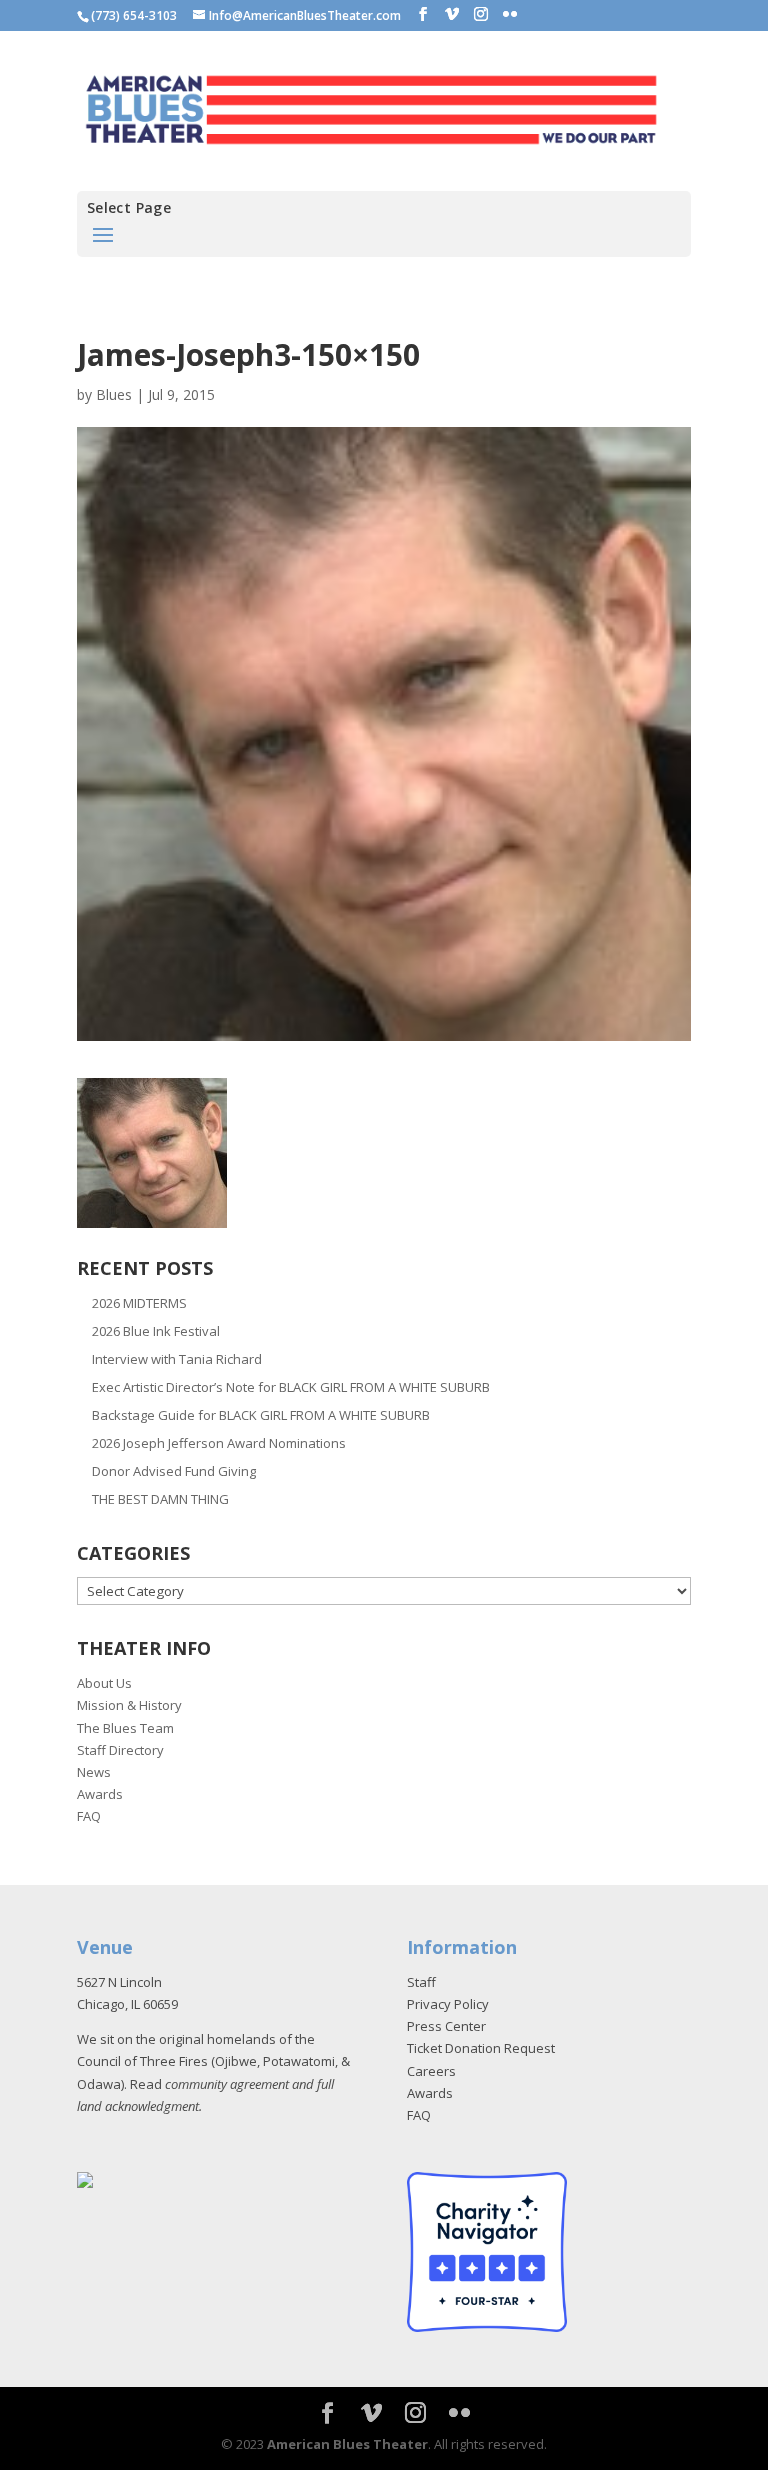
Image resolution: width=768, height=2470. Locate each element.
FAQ (89, 1816)
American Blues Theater (347, 2444)
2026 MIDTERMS (139, 1303)
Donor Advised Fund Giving (174, 1471)
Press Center (446, 2026)
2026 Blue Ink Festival (156, 1331)
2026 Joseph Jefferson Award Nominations (219, 1443)
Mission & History (129, 1705)
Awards (100, 1794)
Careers (431, 2071)
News (94, 1772)
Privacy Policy (448, 2004)
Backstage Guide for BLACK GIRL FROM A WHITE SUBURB (261, 1415)
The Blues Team (125, 1728)
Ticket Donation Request (481, 2048)
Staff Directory (120, 1750)
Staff (421, 1982)
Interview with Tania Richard (177, 1359)
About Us (104, 1683)
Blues (114, 394)
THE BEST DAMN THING (160, 1499)
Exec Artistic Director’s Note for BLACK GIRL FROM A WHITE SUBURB (291, 1387)
